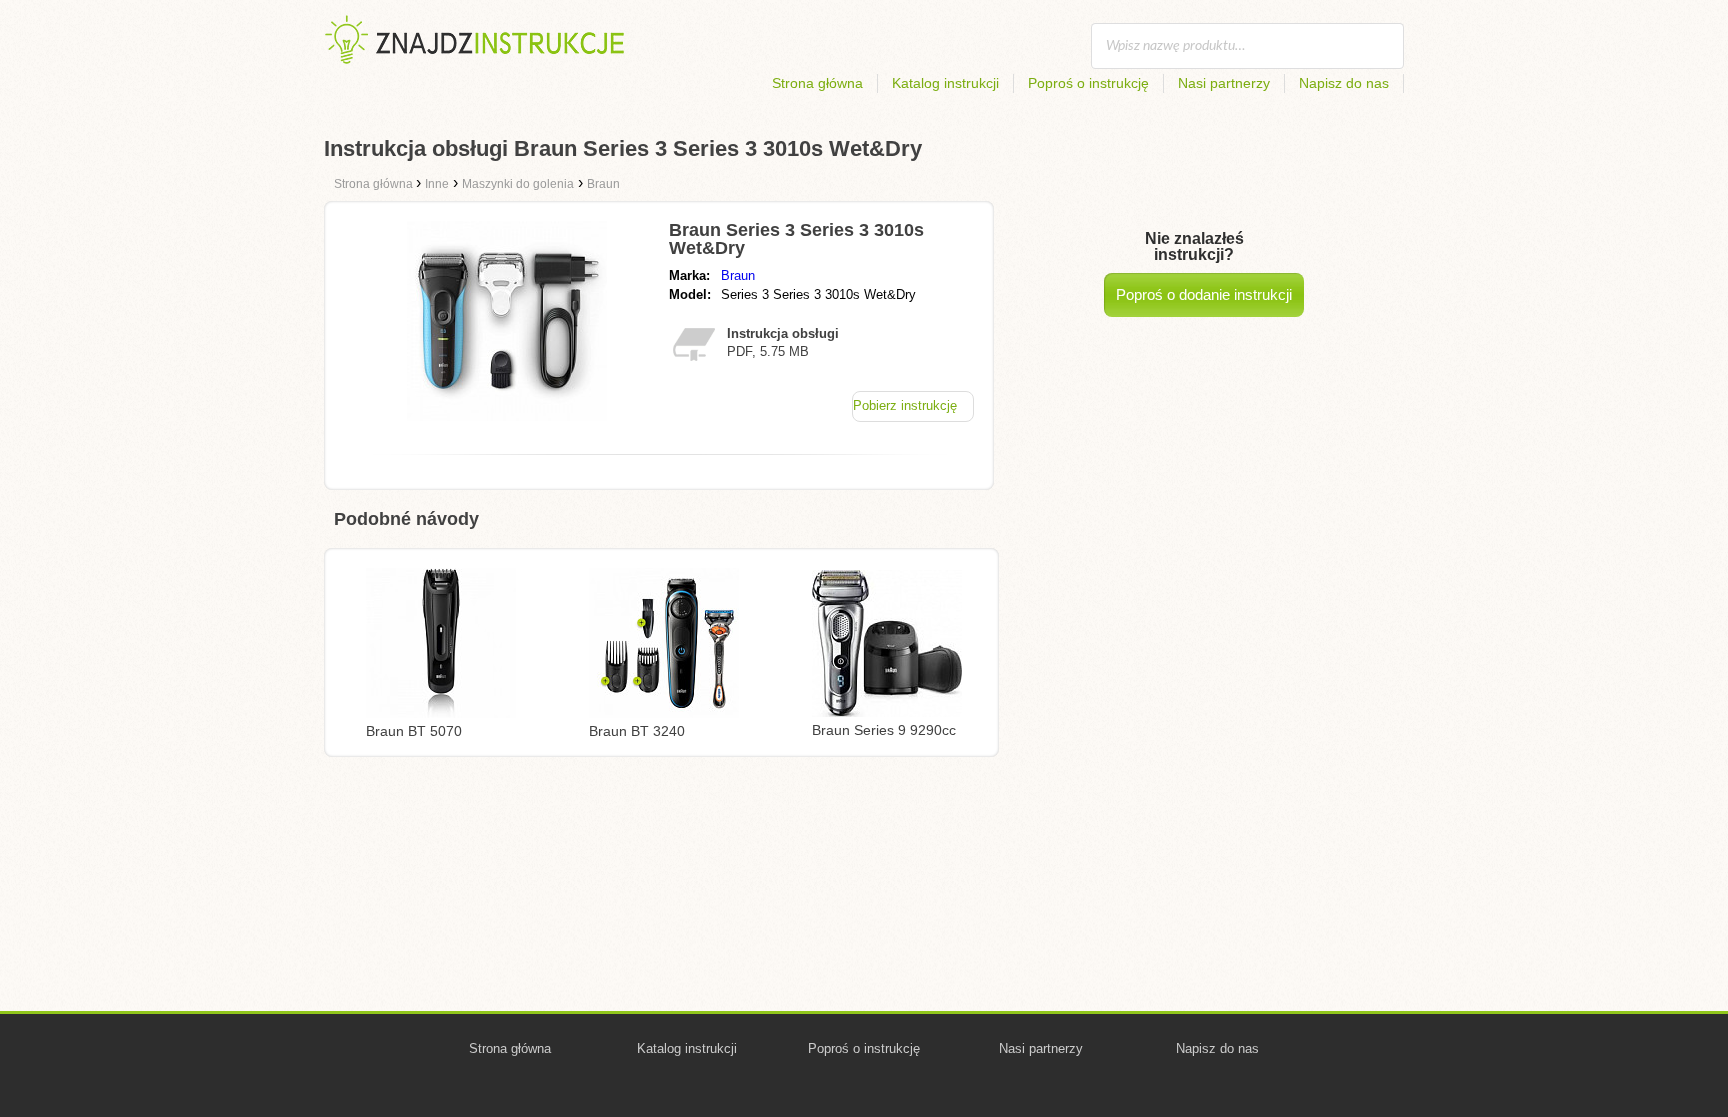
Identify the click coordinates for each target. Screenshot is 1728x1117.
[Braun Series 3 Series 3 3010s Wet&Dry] (507, 415)
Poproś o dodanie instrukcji (1204, 294)
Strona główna (817, 83)
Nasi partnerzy (1224, 83)
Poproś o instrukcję (1088, 83)
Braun (738, 275)
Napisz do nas (1344, 83)
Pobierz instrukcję (905, 405)
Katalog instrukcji (945, 83)
